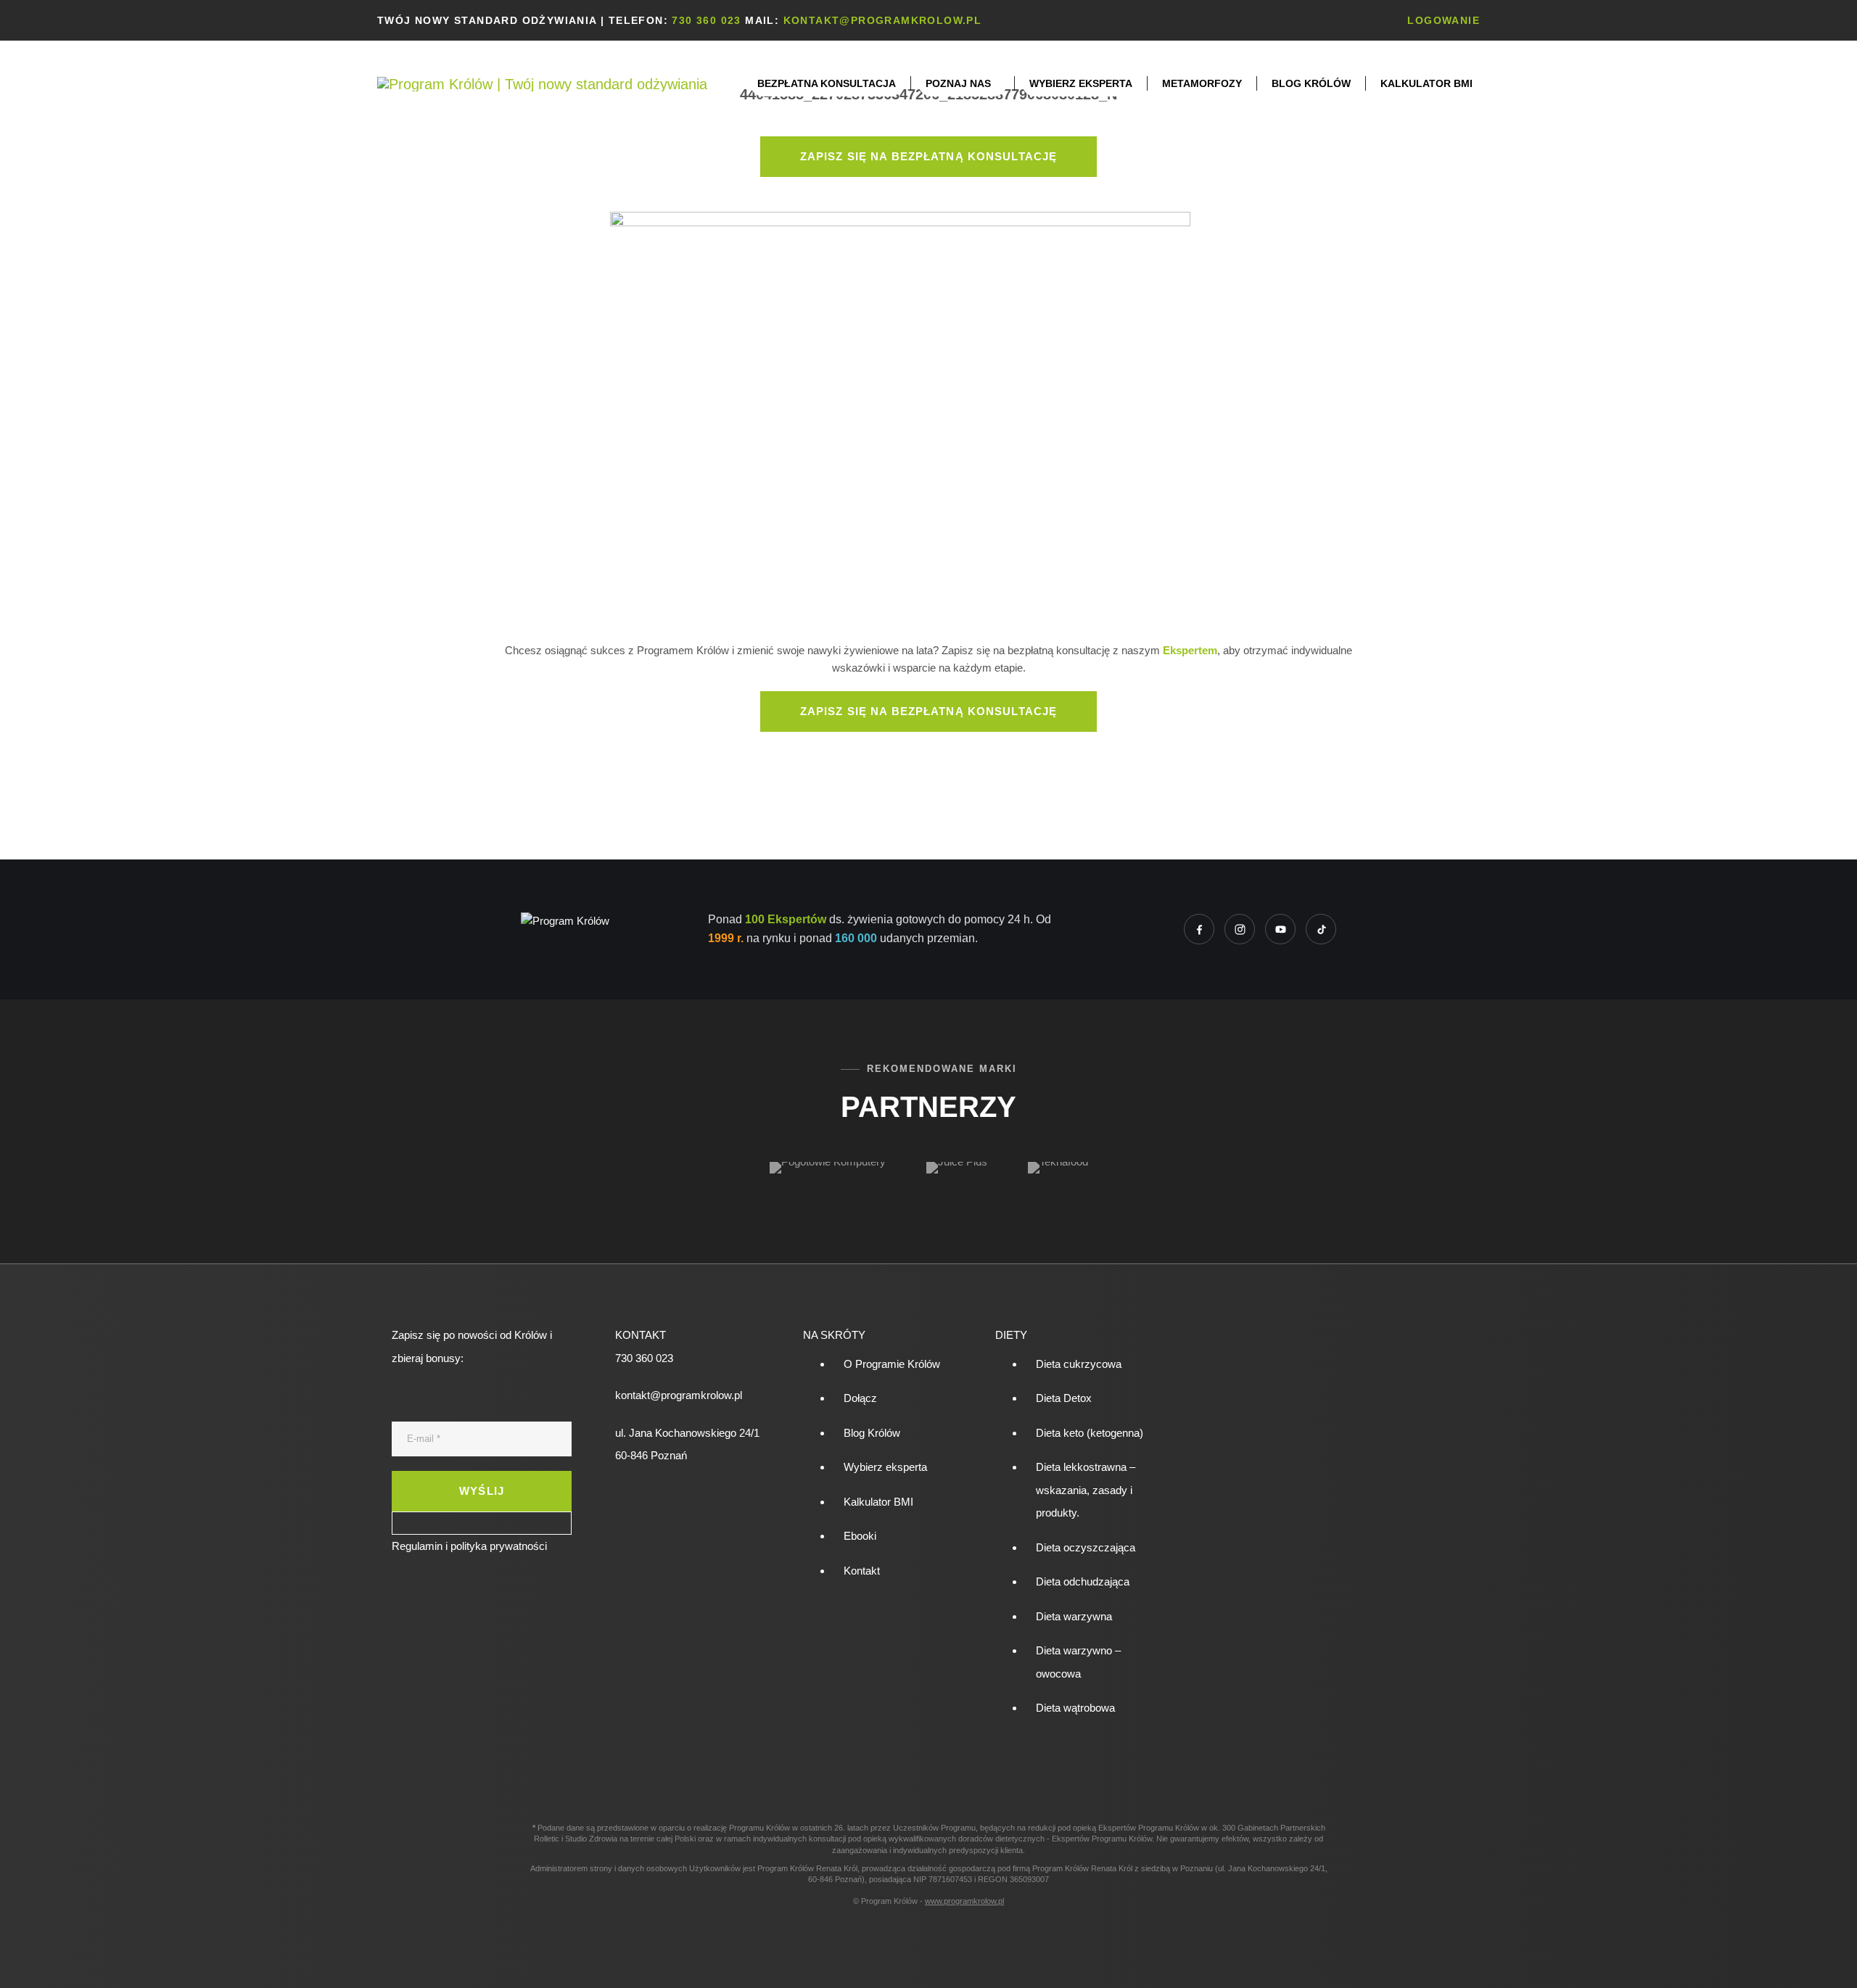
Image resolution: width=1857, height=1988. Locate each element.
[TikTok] (1321, 929)
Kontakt (862, 1571)
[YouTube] (1280, 929)
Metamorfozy (1202, 83)
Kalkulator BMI (1426, 83)
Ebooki (860, 1536)
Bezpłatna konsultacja (827, 83)
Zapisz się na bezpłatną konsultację (928, 156)
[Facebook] (1199, 929)
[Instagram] (1240, 929)
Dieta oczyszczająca (1086, 1547)
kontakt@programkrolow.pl (883, 20)
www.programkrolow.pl (964, 1901)
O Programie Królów (892, 1364)
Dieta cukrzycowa (1079, 1364)
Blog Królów (1311, 83)
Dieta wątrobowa (1075, 1708)
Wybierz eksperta (885, 1467)
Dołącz (860, 1398)
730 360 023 (706, 20)
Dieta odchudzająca (1083, 1581)
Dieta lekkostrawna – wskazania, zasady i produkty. (1086, 1490)
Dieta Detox (1064, 1398)
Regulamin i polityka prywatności (469, 1546)
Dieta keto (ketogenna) (1090, 1433)
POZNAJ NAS (958, 83)
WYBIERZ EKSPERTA (1081, 83)
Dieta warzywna (1074, 1616)
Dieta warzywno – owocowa (1078, 1662)
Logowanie (1444, 20)
